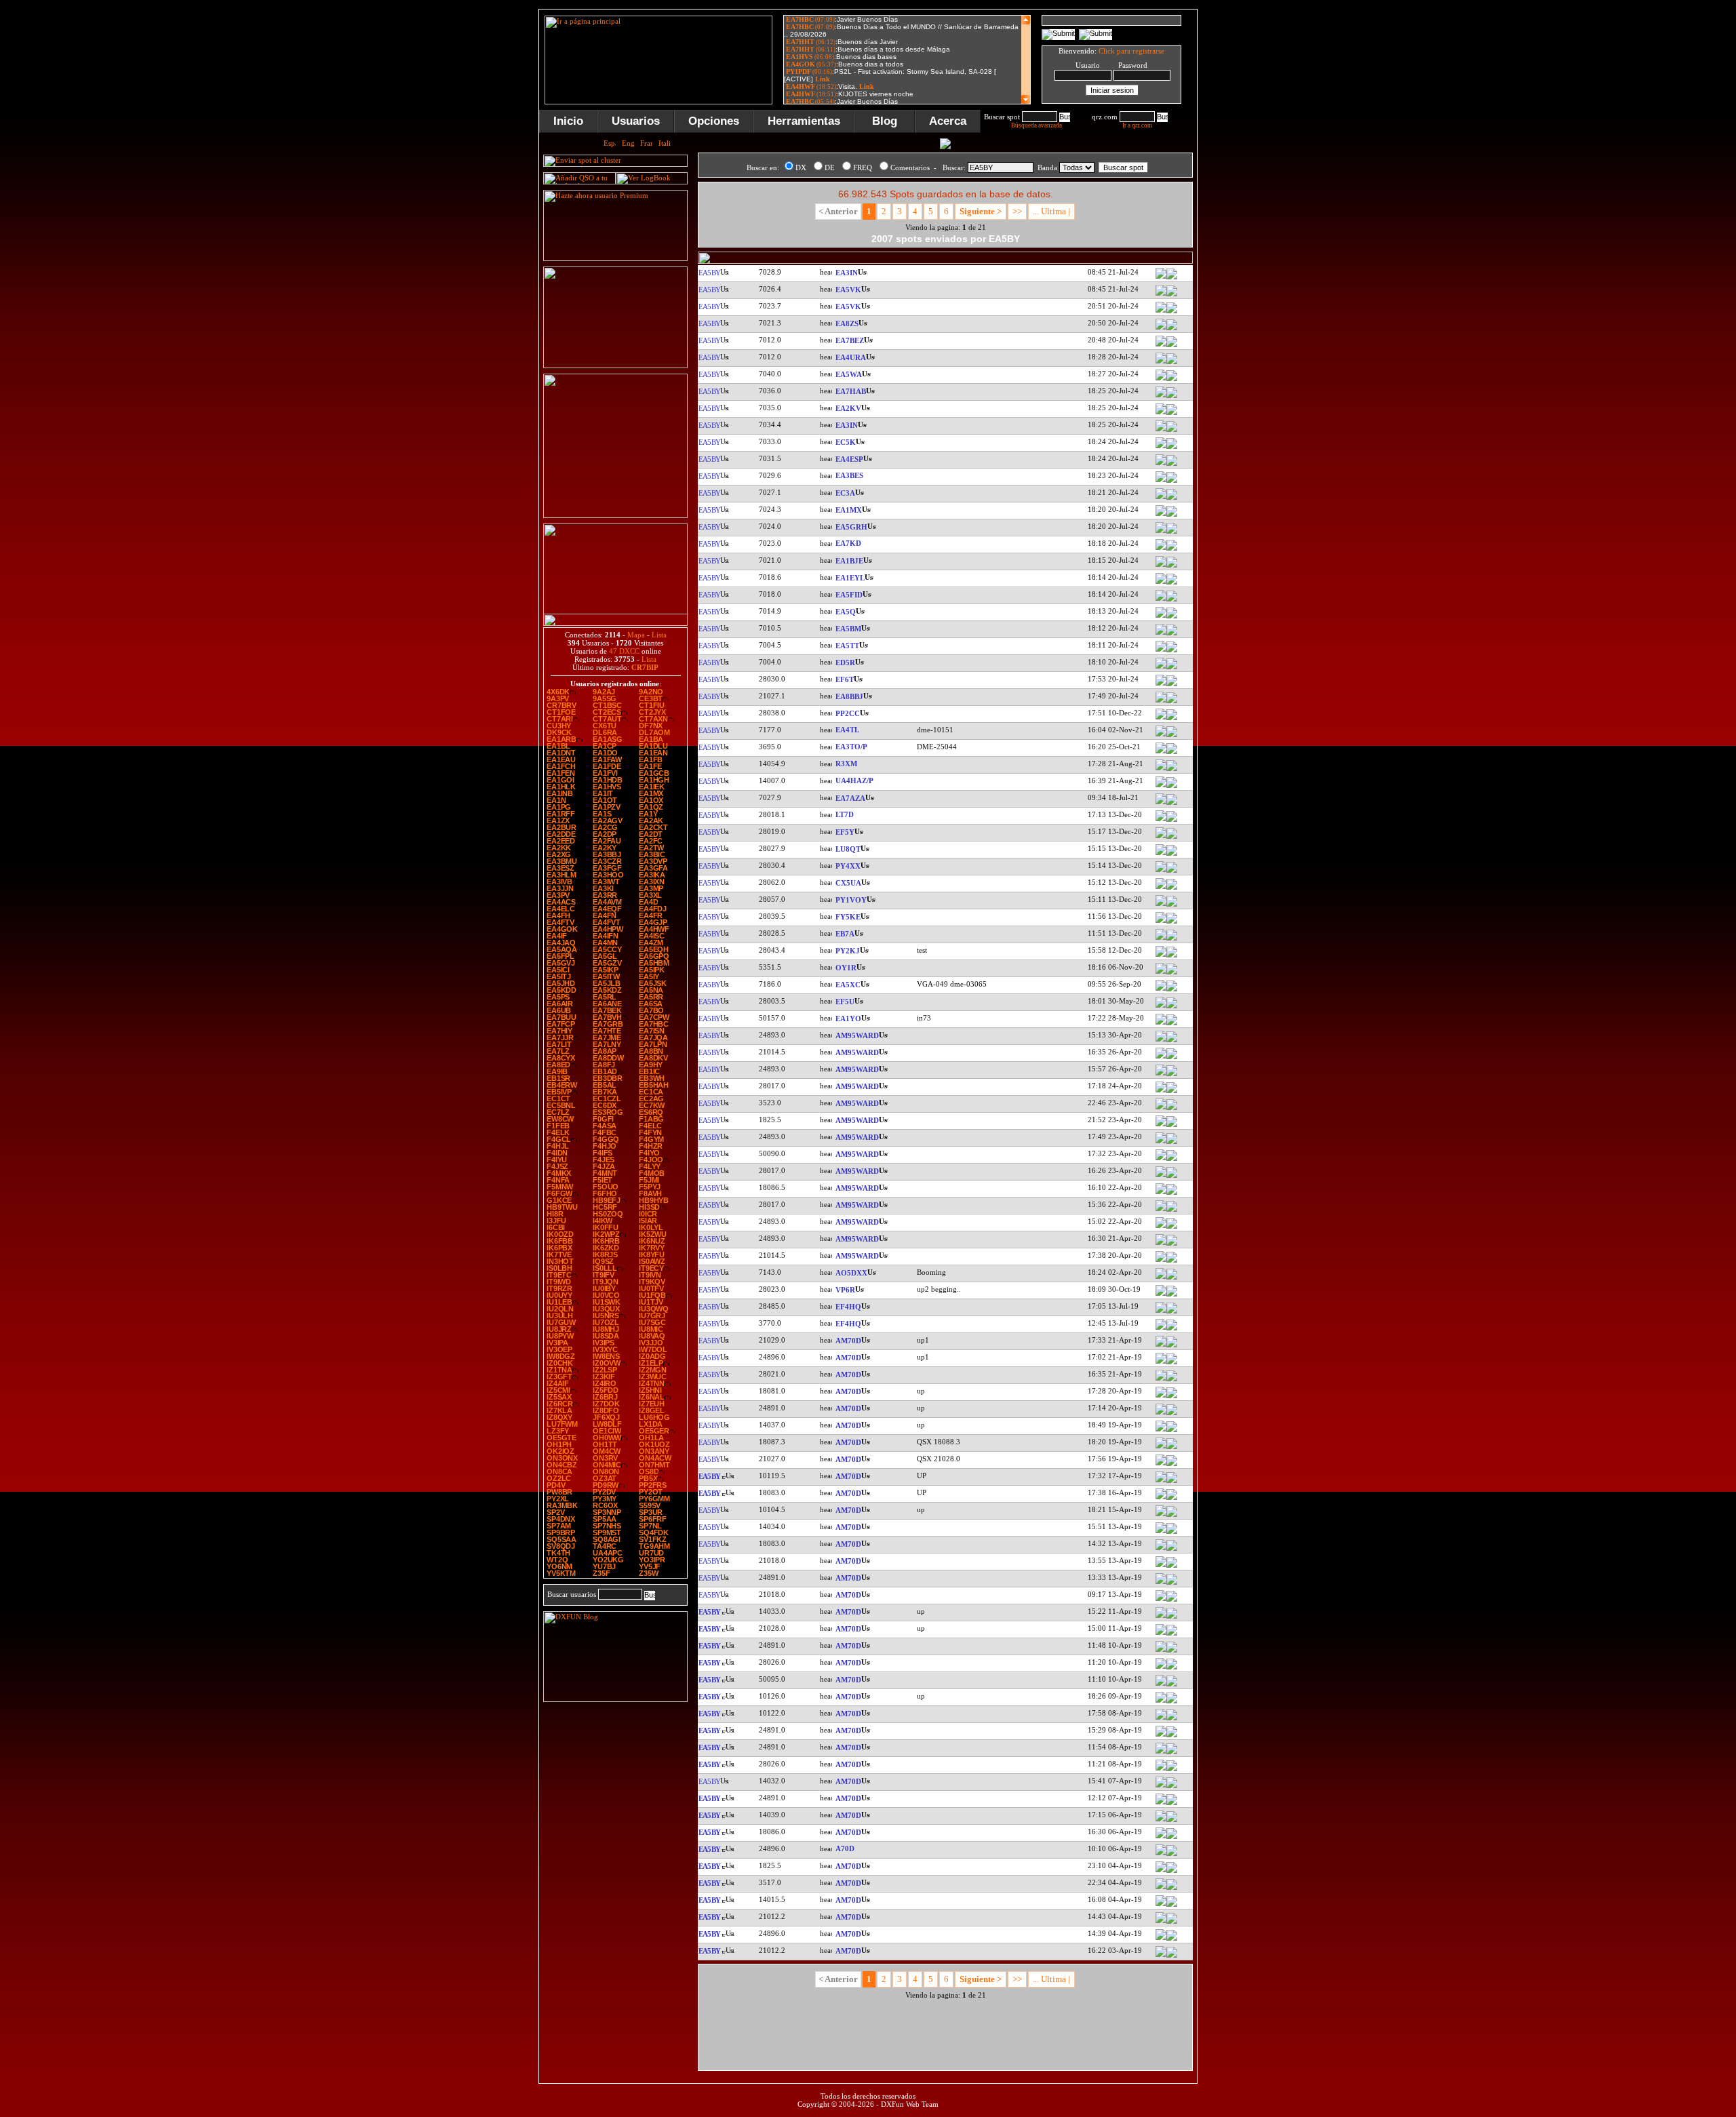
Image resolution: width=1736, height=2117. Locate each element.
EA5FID (849, 595)
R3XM (846, 764)
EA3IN (847, 273)
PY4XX (848, 866)
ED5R (845, 662)
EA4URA (851, 357)
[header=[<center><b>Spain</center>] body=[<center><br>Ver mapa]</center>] (1172, 278)
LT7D (845, 814)
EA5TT (847, 646)
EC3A (845, 493)
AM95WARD (857, 1035)
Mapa (636, 635)
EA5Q (846, 612)
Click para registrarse (1131, 51)
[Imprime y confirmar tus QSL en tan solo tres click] (615, 515)
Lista (659, 635)
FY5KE (848, 917)
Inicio (568, 121)
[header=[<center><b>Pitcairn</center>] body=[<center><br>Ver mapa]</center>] (1172, 1295)
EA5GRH (851, 527)
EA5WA (849, 374)
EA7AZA (850, 798)
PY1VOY (851, 900)
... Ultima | (1051, 211)
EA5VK (848, 290)
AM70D (848, 1341)
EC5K (846, 442)
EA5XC (848, 985)
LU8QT (848, 849)
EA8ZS (847, 323)
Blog (885, 121)
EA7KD (848, 543)
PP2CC (848, 713)
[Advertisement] (1265, 213)
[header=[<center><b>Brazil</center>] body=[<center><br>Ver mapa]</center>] (1172, 719)
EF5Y (845, 832)
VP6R (845, 1290)
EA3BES (849, 475)
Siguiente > (981, 211)
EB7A (845, 934)
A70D (845, 1848)
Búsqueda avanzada (1037, 125)
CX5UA (848, 883)
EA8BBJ (849, 696)
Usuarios (636, 121)
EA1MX (849, 510)
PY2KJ (848, 951)
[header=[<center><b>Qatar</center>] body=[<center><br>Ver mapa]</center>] (1172, 1855)
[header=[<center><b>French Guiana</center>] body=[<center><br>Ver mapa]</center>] (1172, 922)
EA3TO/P (851, 747)
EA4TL (847, 730)
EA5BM (848, 629)
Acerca (948, 121)
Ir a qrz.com (1137, 125)
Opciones (714, 121)
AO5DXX (851, 1273)
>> (1017, 211)
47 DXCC (624, 651)
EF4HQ (848, 1307)
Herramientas (804, 121)
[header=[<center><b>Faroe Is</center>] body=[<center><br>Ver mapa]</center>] (1172, 973)
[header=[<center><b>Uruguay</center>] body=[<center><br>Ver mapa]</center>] (1172, 888)
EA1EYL (850, 578)
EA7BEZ (850, 340)
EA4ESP (849, 459)
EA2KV (848, 408)
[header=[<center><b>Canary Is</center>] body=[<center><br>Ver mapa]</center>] (1172, 329)
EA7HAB (851, 391)
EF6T (845, 679)
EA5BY (709, 273)
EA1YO (848, 1018)
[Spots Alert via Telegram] (615, 365)
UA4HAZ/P (854, 780)
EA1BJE (849, 561)
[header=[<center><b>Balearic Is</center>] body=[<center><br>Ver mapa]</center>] (1172, 685)
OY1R (846, 968)
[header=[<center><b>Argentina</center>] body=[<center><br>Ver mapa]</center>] (1172, 820)
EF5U (845, 1002)
